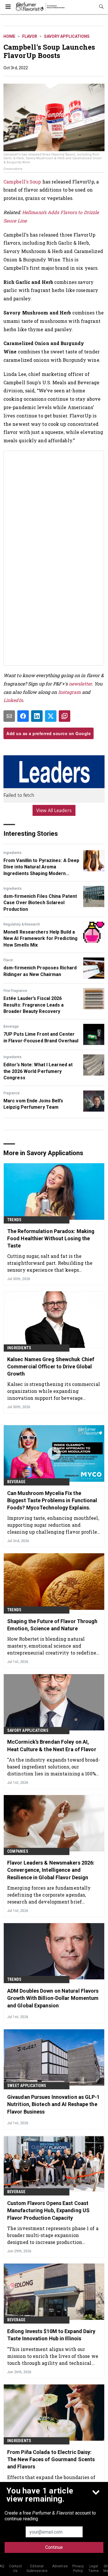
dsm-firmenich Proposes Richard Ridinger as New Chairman (40, 971)
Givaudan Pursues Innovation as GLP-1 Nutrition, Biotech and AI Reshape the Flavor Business (54, 2104)
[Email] (9, 716)
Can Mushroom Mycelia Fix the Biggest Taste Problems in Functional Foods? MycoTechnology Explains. (52, 1500)
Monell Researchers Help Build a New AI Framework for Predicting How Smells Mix (40, 938)
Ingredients (13, 853)
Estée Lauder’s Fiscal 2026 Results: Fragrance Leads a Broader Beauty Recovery (34, 1005)
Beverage (11, 1026)
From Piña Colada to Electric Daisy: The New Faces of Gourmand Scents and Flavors (51, 2459)
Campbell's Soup (22, 182)
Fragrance (12, 1093)
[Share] (23, 716)
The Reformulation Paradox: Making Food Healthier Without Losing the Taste (51, 1238)
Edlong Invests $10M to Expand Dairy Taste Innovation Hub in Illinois (51, 2335)
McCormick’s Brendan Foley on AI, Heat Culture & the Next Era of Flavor (52, 1745)
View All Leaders (54, 810)
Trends (14, 1220)
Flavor (30, 36)
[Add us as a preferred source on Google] (65, 716)
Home (9, 36)
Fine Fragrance (15, 991)
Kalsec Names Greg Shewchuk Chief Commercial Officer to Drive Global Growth (51, 1366)
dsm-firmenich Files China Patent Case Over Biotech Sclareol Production (40, 903)
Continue (54, 2547)
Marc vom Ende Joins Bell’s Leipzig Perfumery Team (33, 1104)
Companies (18, 1851)
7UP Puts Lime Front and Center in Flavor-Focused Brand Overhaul (41, 1037)
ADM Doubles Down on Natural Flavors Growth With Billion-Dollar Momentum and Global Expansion (53, 1998)
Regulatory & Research (22, 924)
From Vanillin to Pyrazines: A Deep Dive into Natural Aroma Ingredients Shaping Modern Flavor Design (41, 867)
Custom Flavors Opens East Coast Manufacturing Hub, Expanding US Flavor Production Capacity (48, 2210)
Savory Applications (67, 36)
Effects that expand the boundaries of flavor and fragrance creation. (51, 2481)
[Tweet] (51, 716)
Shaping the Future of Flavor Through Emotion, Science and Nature (52, 1625)
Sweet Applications (27, 2086)
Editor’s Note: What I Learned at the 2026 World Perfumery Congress (38, 1071)
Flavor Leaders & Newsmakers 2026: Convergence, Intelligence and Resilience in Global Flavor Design (51, 1870)
